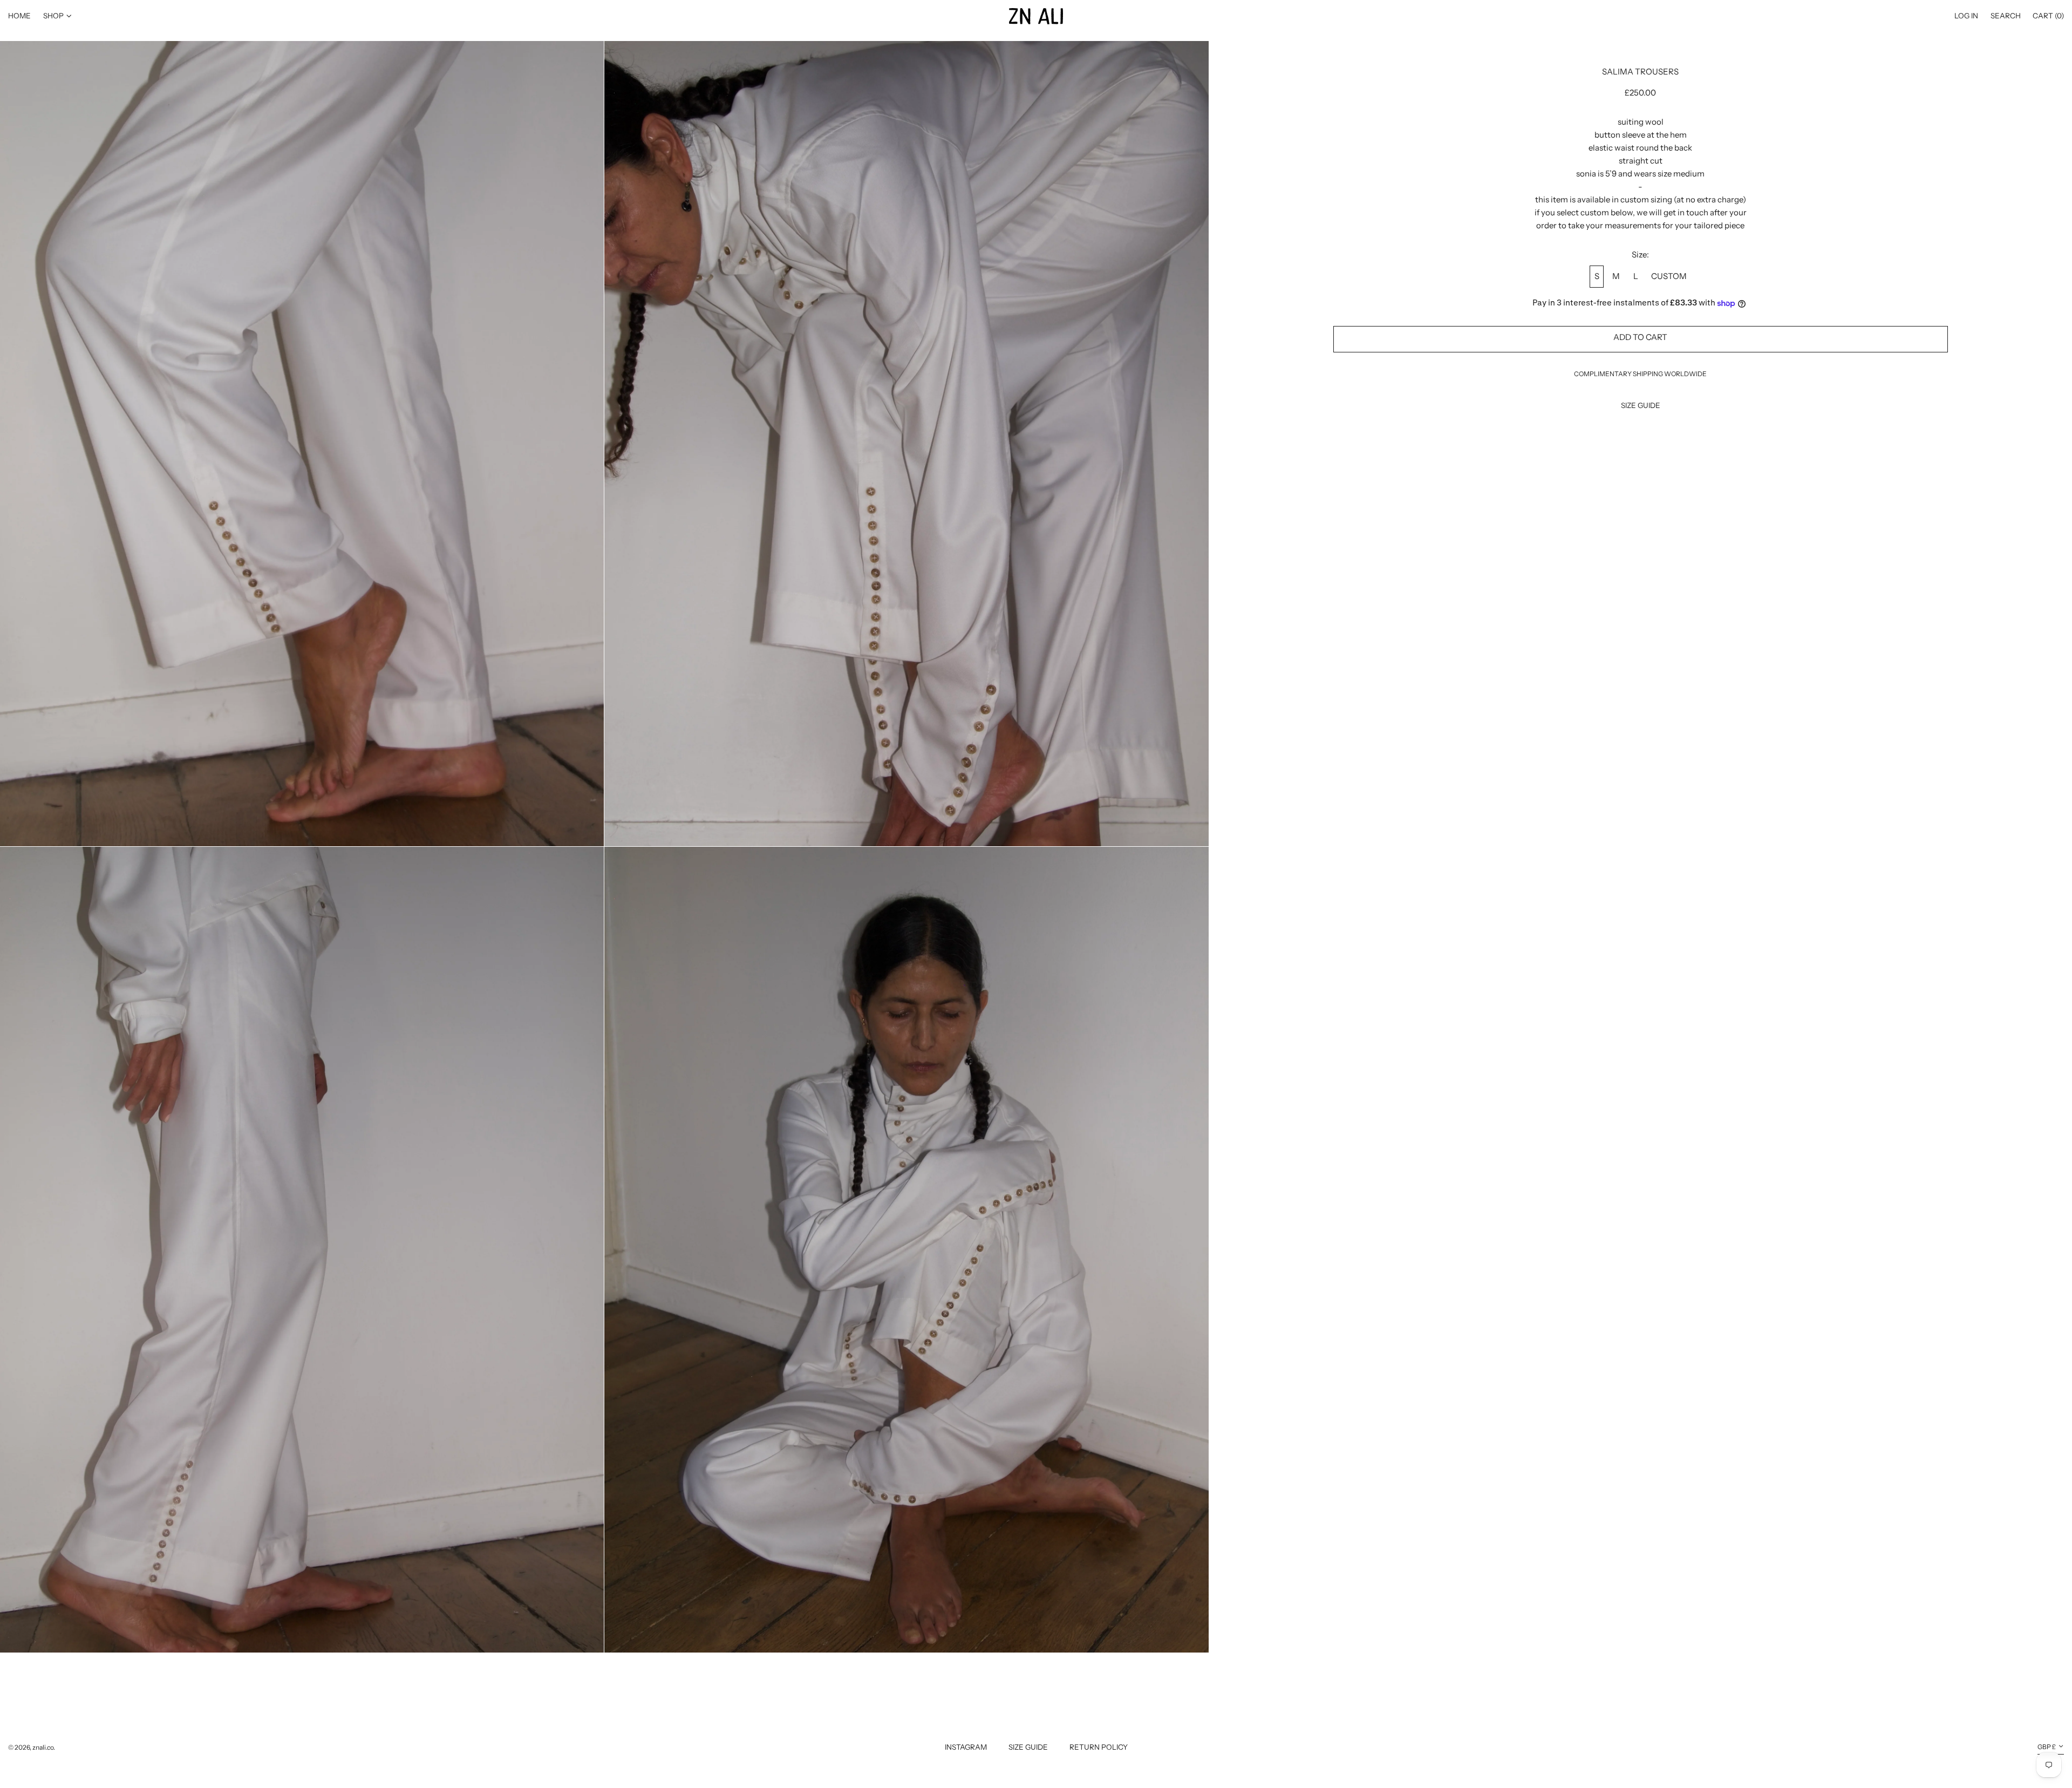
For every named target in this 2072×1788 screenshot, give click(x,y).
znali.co (43, 1747)
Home (19, 16)
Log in (1966, 16)
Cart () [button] (2048, 16)
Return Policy (1099, 1747)
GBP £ (2047, 1747)
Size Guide (1028, 1747)
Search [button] (2006, 16)
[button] (302, 444)
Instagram (966, 1747)
